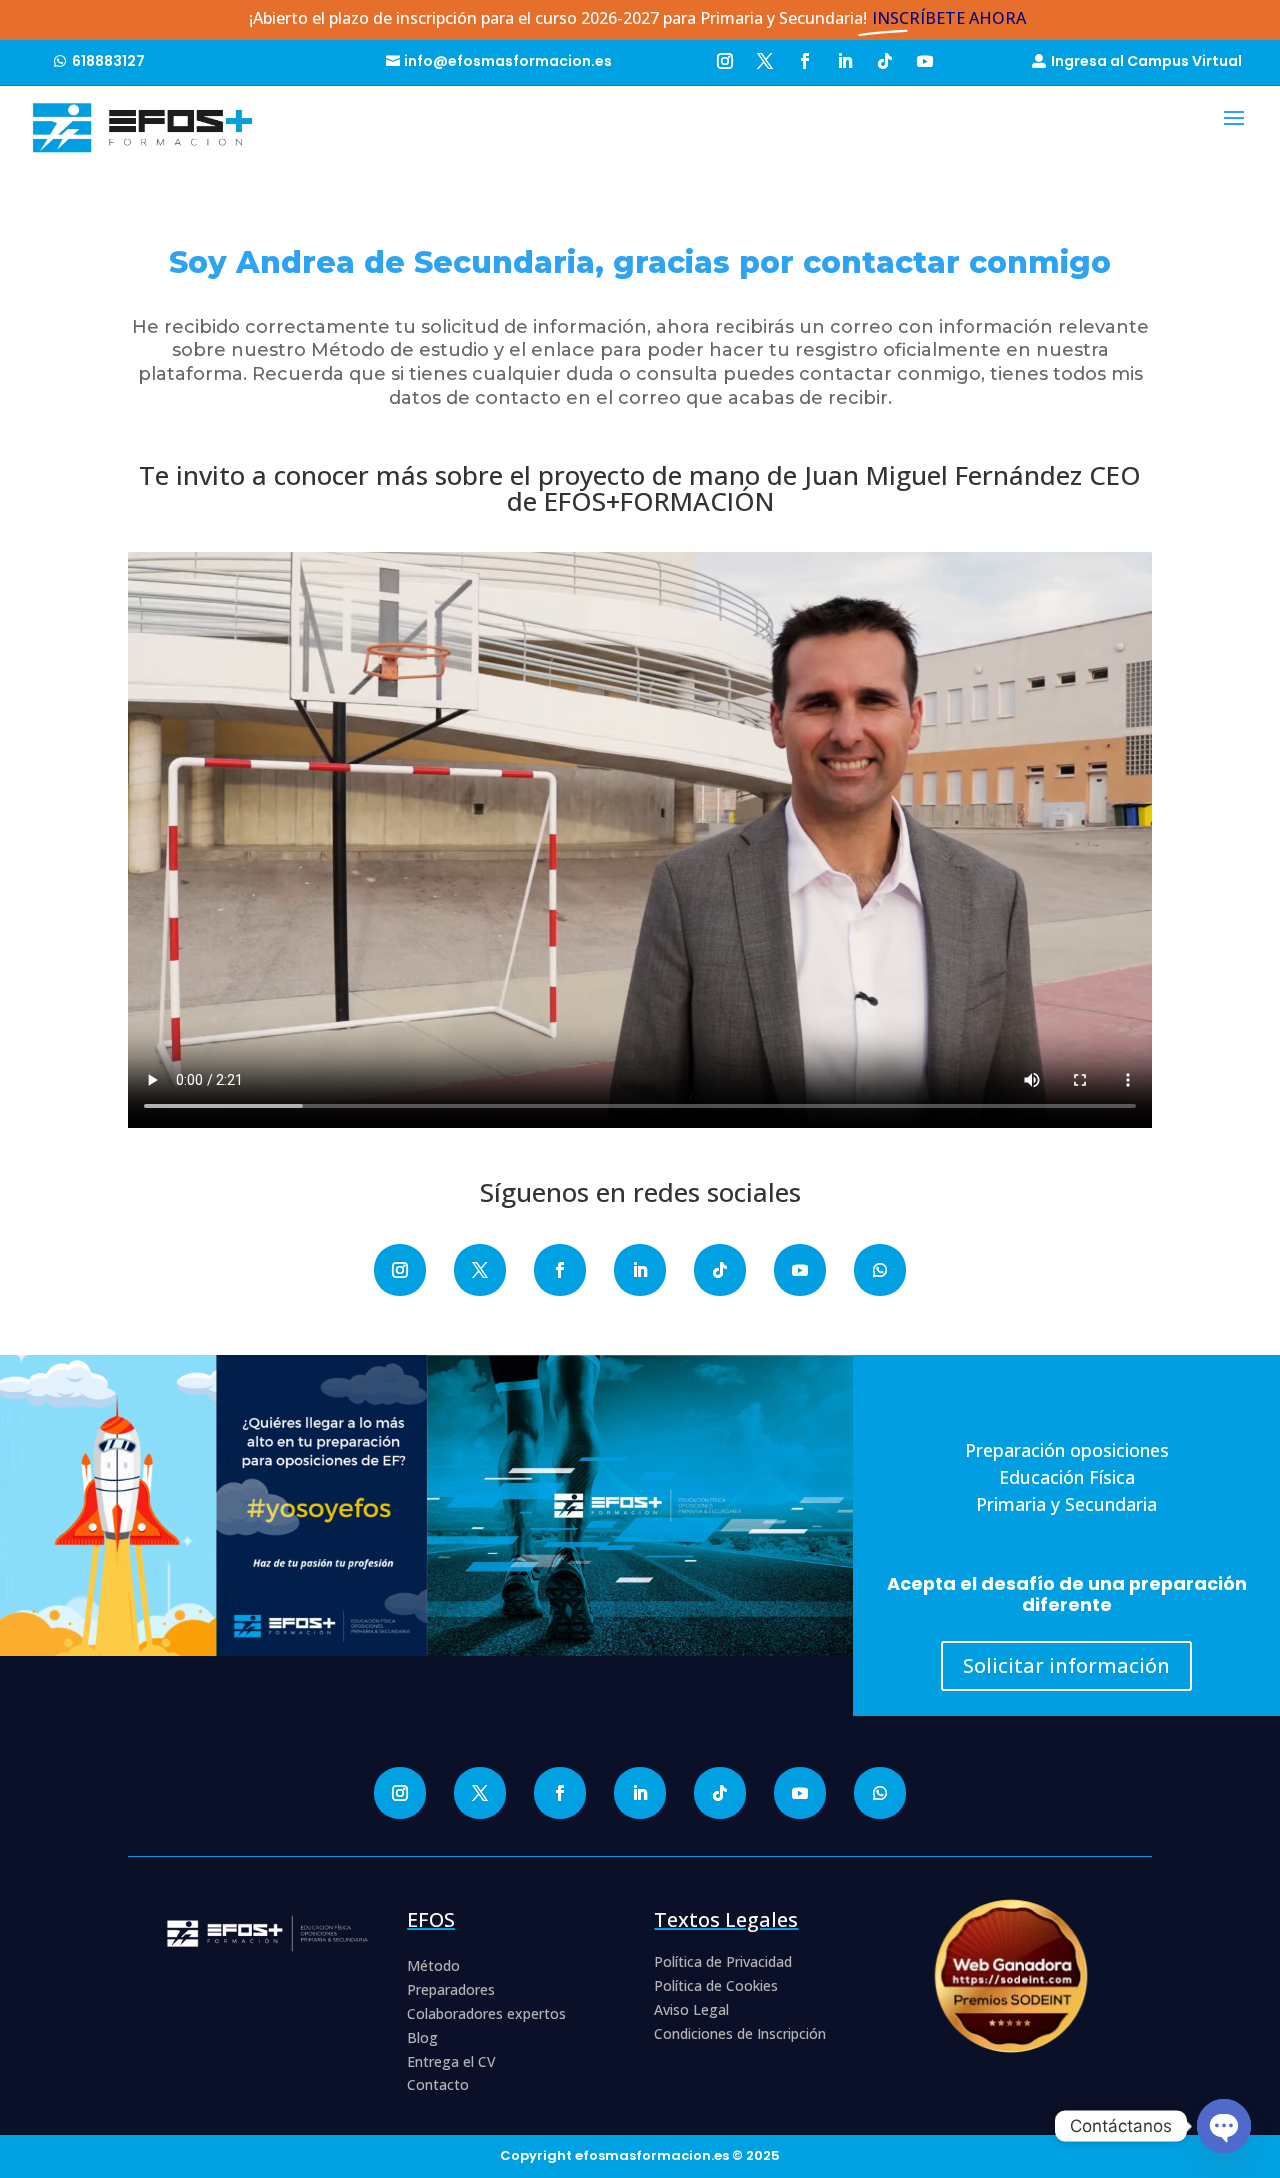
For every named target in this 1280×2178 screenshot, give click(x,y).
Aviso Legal (691, 2009)
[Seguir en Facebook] (805, 58)
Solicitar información (1066, 1665)
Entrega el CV (451, 2061)
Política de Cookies (716, 1985)
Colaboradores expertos (486, 2013)
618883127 (108, 61)
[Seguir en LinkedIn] (845, 58)
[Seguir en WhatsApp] (880, 1270)
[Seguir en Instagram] (725, 58)
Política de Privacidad (723, 1961)
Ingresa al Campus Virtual (1146, 61)
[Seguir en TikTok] (885, 58)
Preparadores (451, 1989)
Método (433, 1965)
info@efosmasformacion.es (508, 61)
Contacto (438, 2084)
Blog (422, 2037)
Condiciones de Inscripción (740, 2033)
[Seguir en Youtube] (925, 58)
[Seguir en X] (765, 58)
